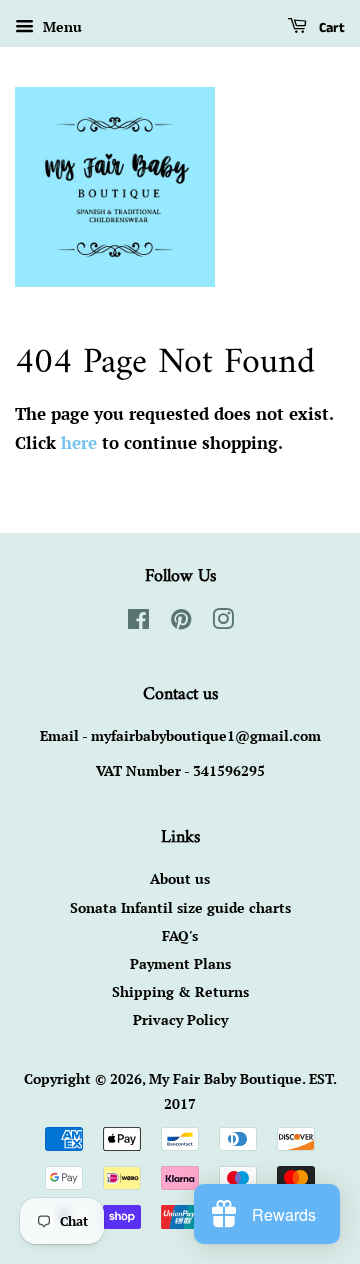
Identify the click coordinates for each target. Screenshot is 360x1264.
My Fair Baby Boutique (225, 1078)
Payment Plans (180, 963)
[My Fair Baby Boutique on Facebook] (138, 622)
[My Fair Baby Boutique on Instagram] (223, 622)
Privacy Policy (180, 1019)
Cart (330, 28)
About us (180, 878)
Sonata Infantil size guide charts (180, 907)
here (79, 442)
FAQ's (180, 935)
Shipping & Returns (180, 991)
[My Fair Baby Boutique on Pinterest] (181, 622)
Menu (60, 26)
